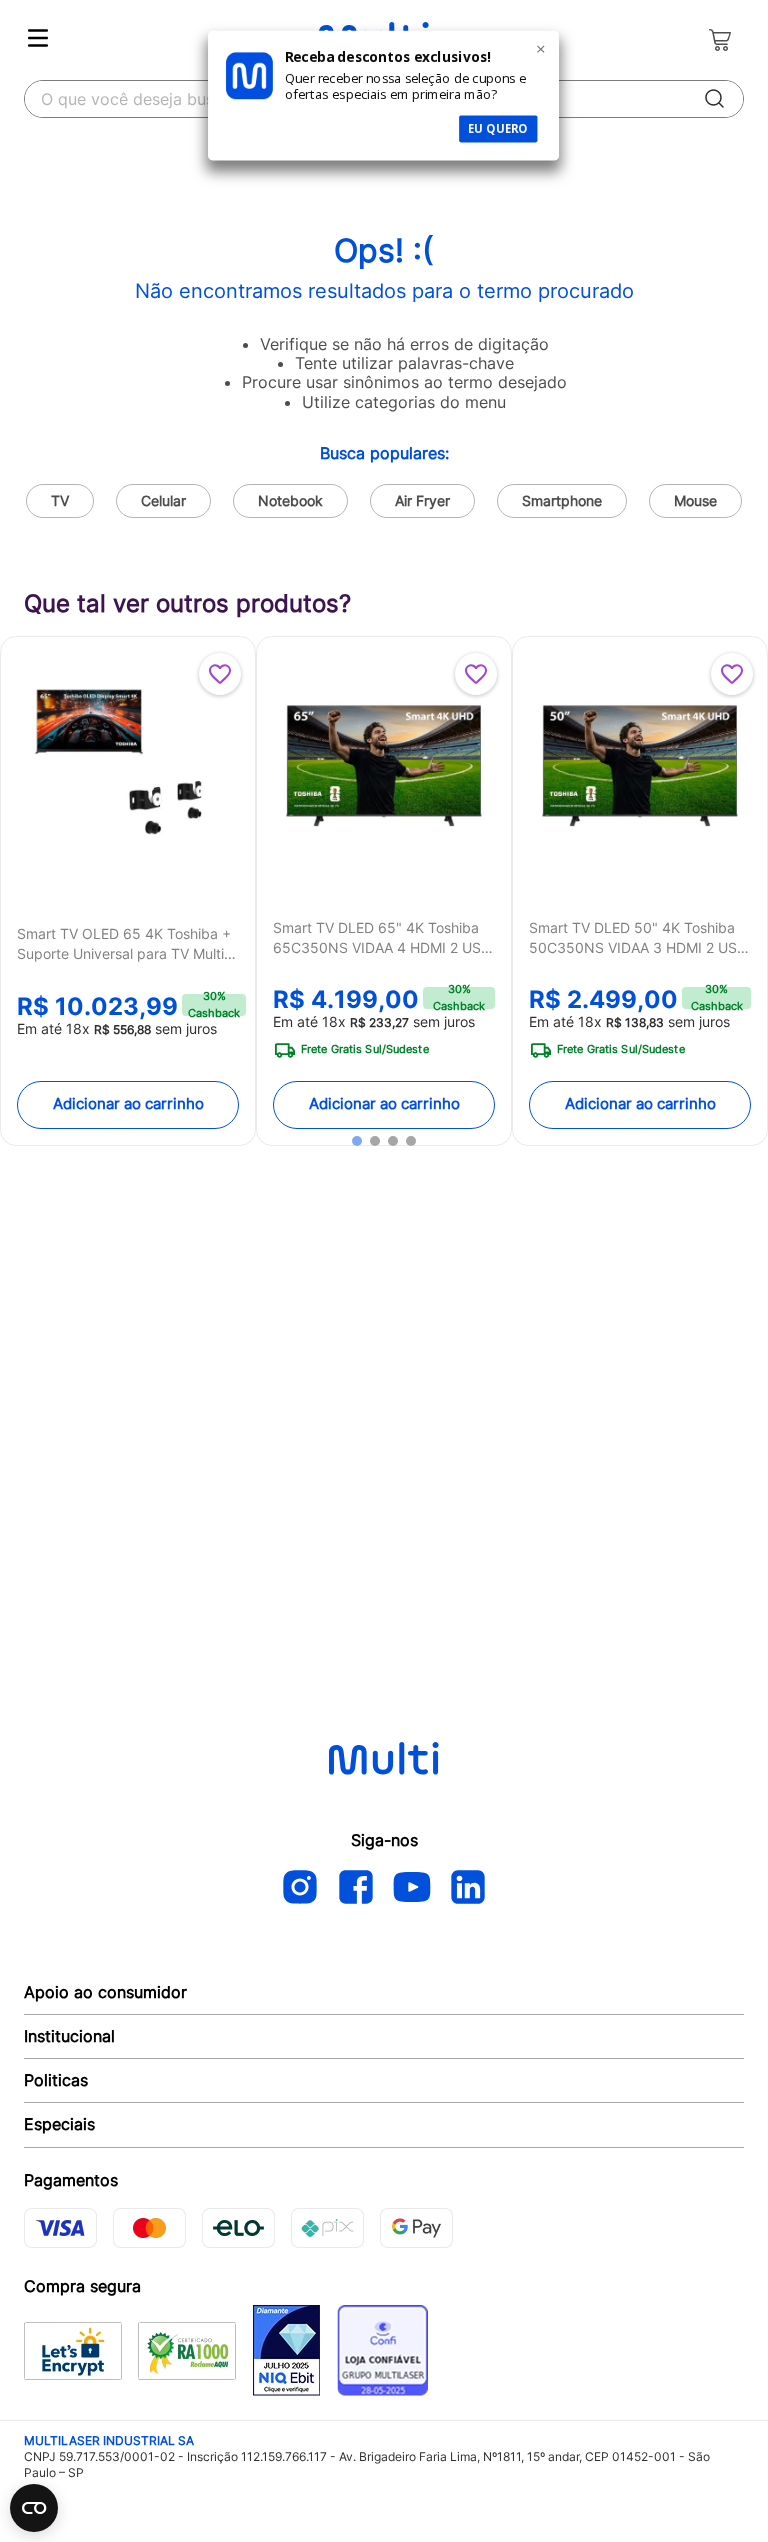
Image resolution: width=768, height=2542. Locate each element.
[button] (357, 1141)
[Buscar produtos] (715, 99)
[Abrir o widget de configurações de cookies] (34, 2508)
